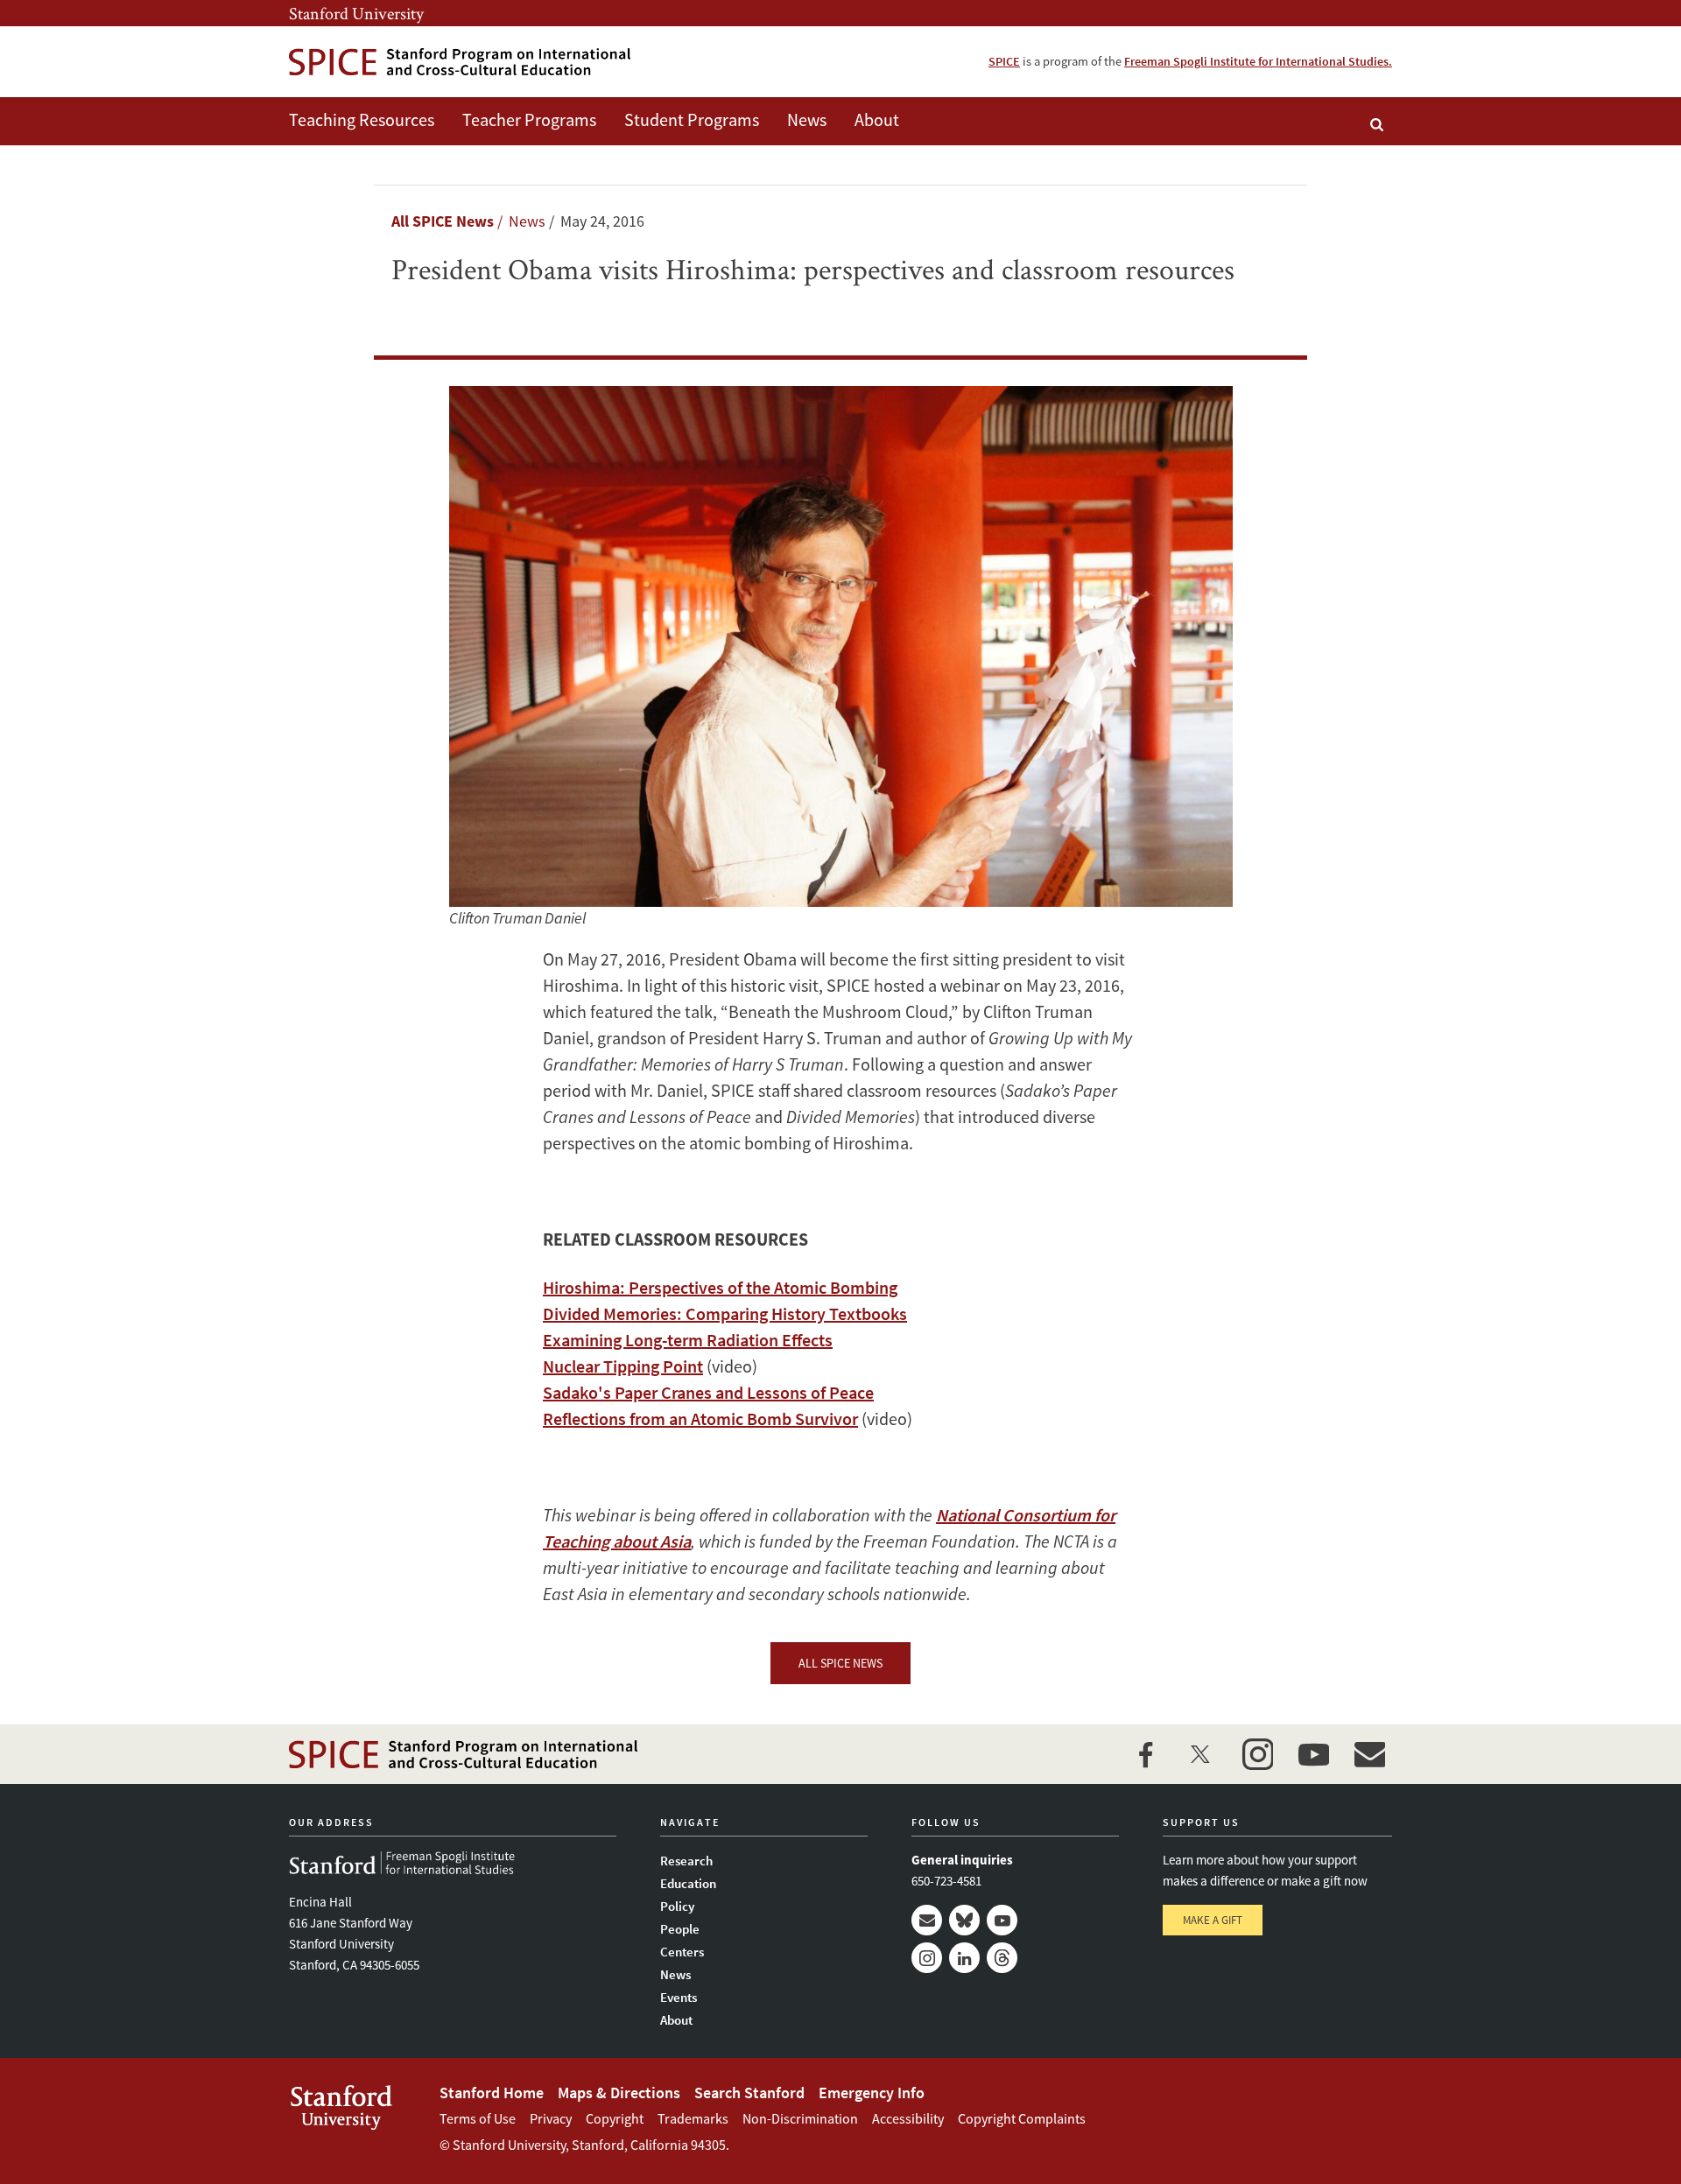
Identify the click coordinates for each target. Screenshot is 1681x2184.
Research (686, 1861)
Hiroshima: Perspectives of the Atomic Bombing (720, 1287)
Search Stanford (749, 2093)
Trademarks (693, 2118)
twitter (1201, 1754)
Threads (1002, 1958)
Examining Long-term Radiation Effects (688, 1340)
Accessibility (908, 2118)
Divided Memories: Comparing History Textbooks (725, 1313)
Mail (927, 1920)
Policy (677, 1906)
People (680, 1929)
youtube (1313, 1754)
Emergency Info (872, 2093)
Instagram (927, 1958)
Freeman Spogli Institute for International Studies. (1258, 61)
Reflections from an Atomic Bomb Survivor (700, 1419)
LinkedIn (964, 1958)
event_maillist (1369, 1754)
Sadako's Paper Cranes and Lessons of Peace (708, 1392)
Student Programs (692, 119)
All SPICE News (443, 221)
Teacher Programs (529, 119)
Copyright (615, 2118)
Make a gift (1213, 1920)
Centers (682, 1952)
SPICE (1004, 61)
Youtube (1002, 1920)
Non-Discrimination (800, 2118)
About (877, 119)
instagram (1257, 1754)
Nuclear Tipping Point (623, 1366)
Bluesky (964, 1920)
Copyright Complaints (1022, 2118)
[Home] (460, 62)
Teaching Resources (362, 119)
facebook (1145, 1754)
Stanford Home (492, 2093)
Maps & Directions (619, 2093)
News (807, 119)
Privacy (551, 2118)
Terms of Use (478, 2118)
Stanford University (356, 13)
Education (688, 1883)
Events (679, 1997)
